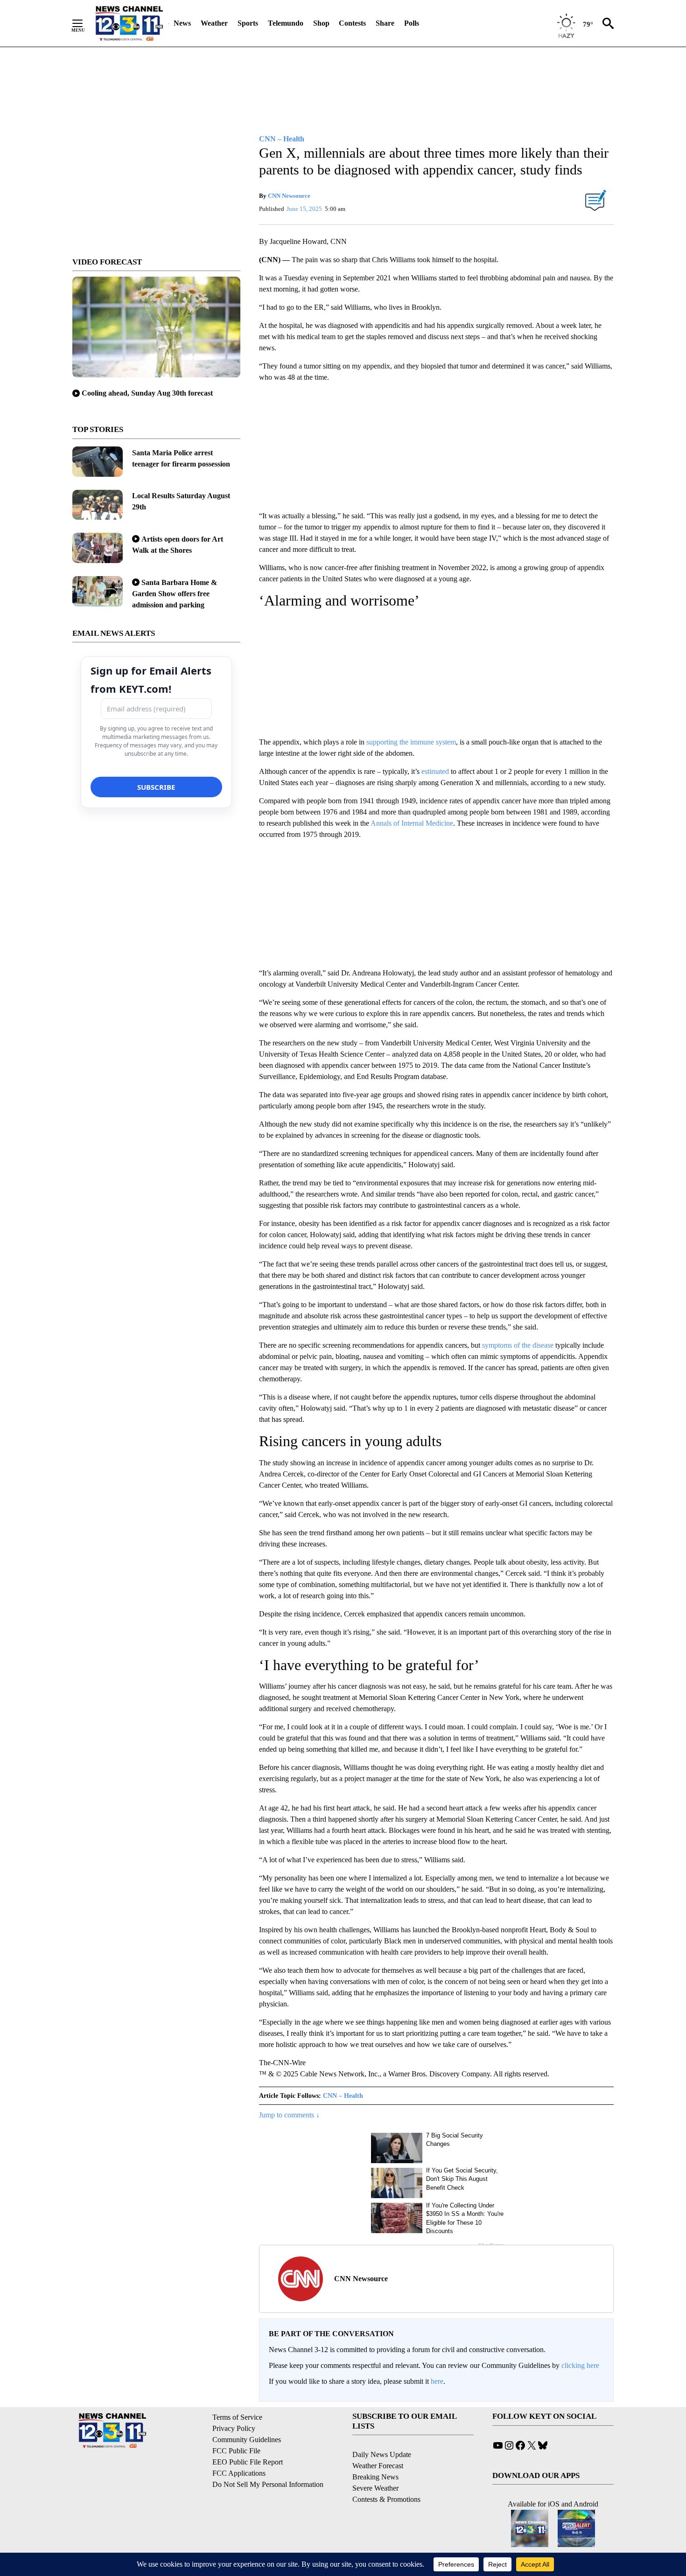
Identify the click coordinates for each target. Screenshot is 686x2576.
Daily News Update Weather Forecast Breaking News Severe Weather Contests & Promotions (386, 2477)
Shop (321, 23)
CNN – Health (343, 2096)
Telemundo (286, 23)
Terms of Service (237, 2417)
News (182, 23)
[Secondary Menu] (84, 23)
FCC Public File (236, 2451)
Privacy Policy (234, 2428)
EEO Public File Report (248, 2462)
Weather (214, 23)
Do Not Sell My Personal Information (268, 2484)
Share (385, 23)
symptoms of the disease (518, 1345)
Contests (352, 23)
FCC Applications (239, 2473)
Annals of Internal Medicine (412, 823)
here (437, 2381)
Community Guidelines (247, 2440)
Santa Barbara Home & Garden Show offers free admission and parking (175, 594)
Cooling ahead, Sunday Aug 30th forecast (147, 393)
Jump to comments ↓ (289, 2115)
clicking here (580, 2365)
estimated (435, 771)
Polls (412, 23)
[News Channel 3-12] (129, 23)
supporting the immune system (411, 742)
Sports (248, 23)
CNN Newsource (289, 196)
